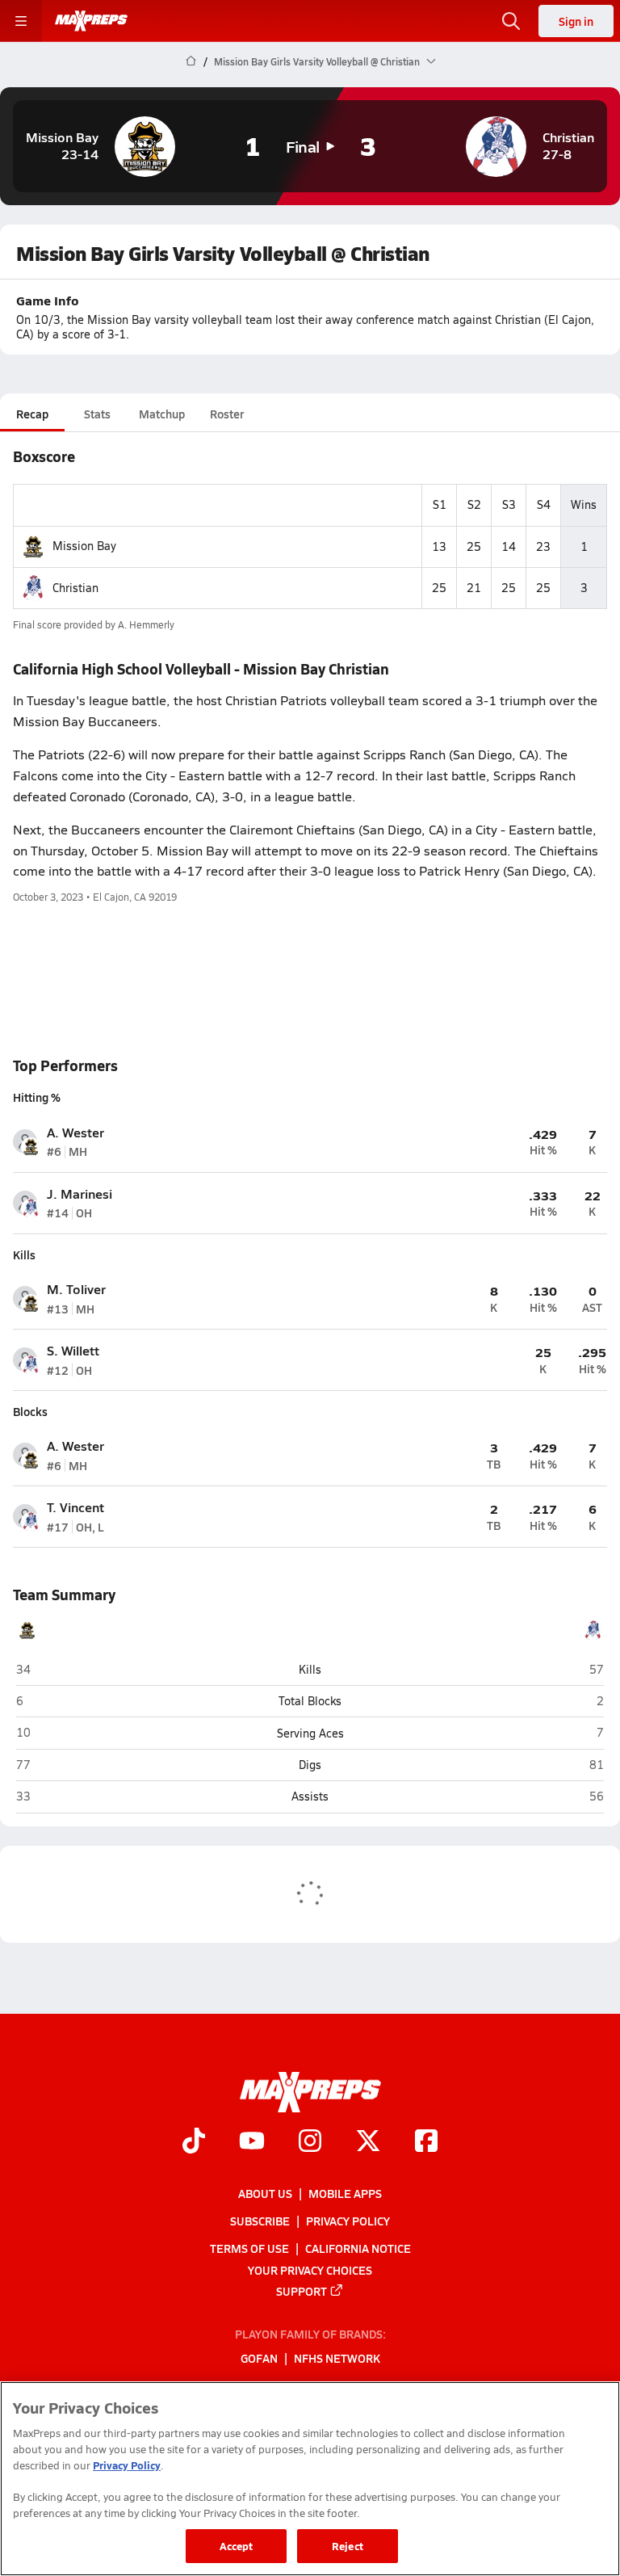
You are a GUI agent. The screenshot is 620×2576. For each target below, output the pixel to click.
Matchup (162, 414)
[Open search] (511, 21)
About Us (265, 2193)
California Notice (358, 2248)
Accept (237, 2546)
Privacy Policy (348, 2221)
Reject (348, 2546)
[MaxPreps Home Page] (191, 61)
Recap (32, 414)
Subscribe (260, 2221)
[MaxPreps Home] (91, 21)
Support (302, 2290)
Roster (227, 414)
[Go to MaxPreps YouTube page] (252, 2142)
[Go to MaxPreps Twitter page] (368, 2142)
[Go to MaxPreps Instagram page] (310, 2142)
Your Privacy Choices (310, 2269)
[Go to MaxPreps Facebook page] (426, 2142)
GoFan (259, 2358)
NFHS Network (337, 2358)
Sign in (576, 21)
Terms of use (249, 2248)
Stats (97, 414)
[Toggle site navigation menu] (21, 21)
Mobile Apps (345, 2193)
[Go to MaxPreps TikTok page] (194, 2142)
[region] (310, 2479)
